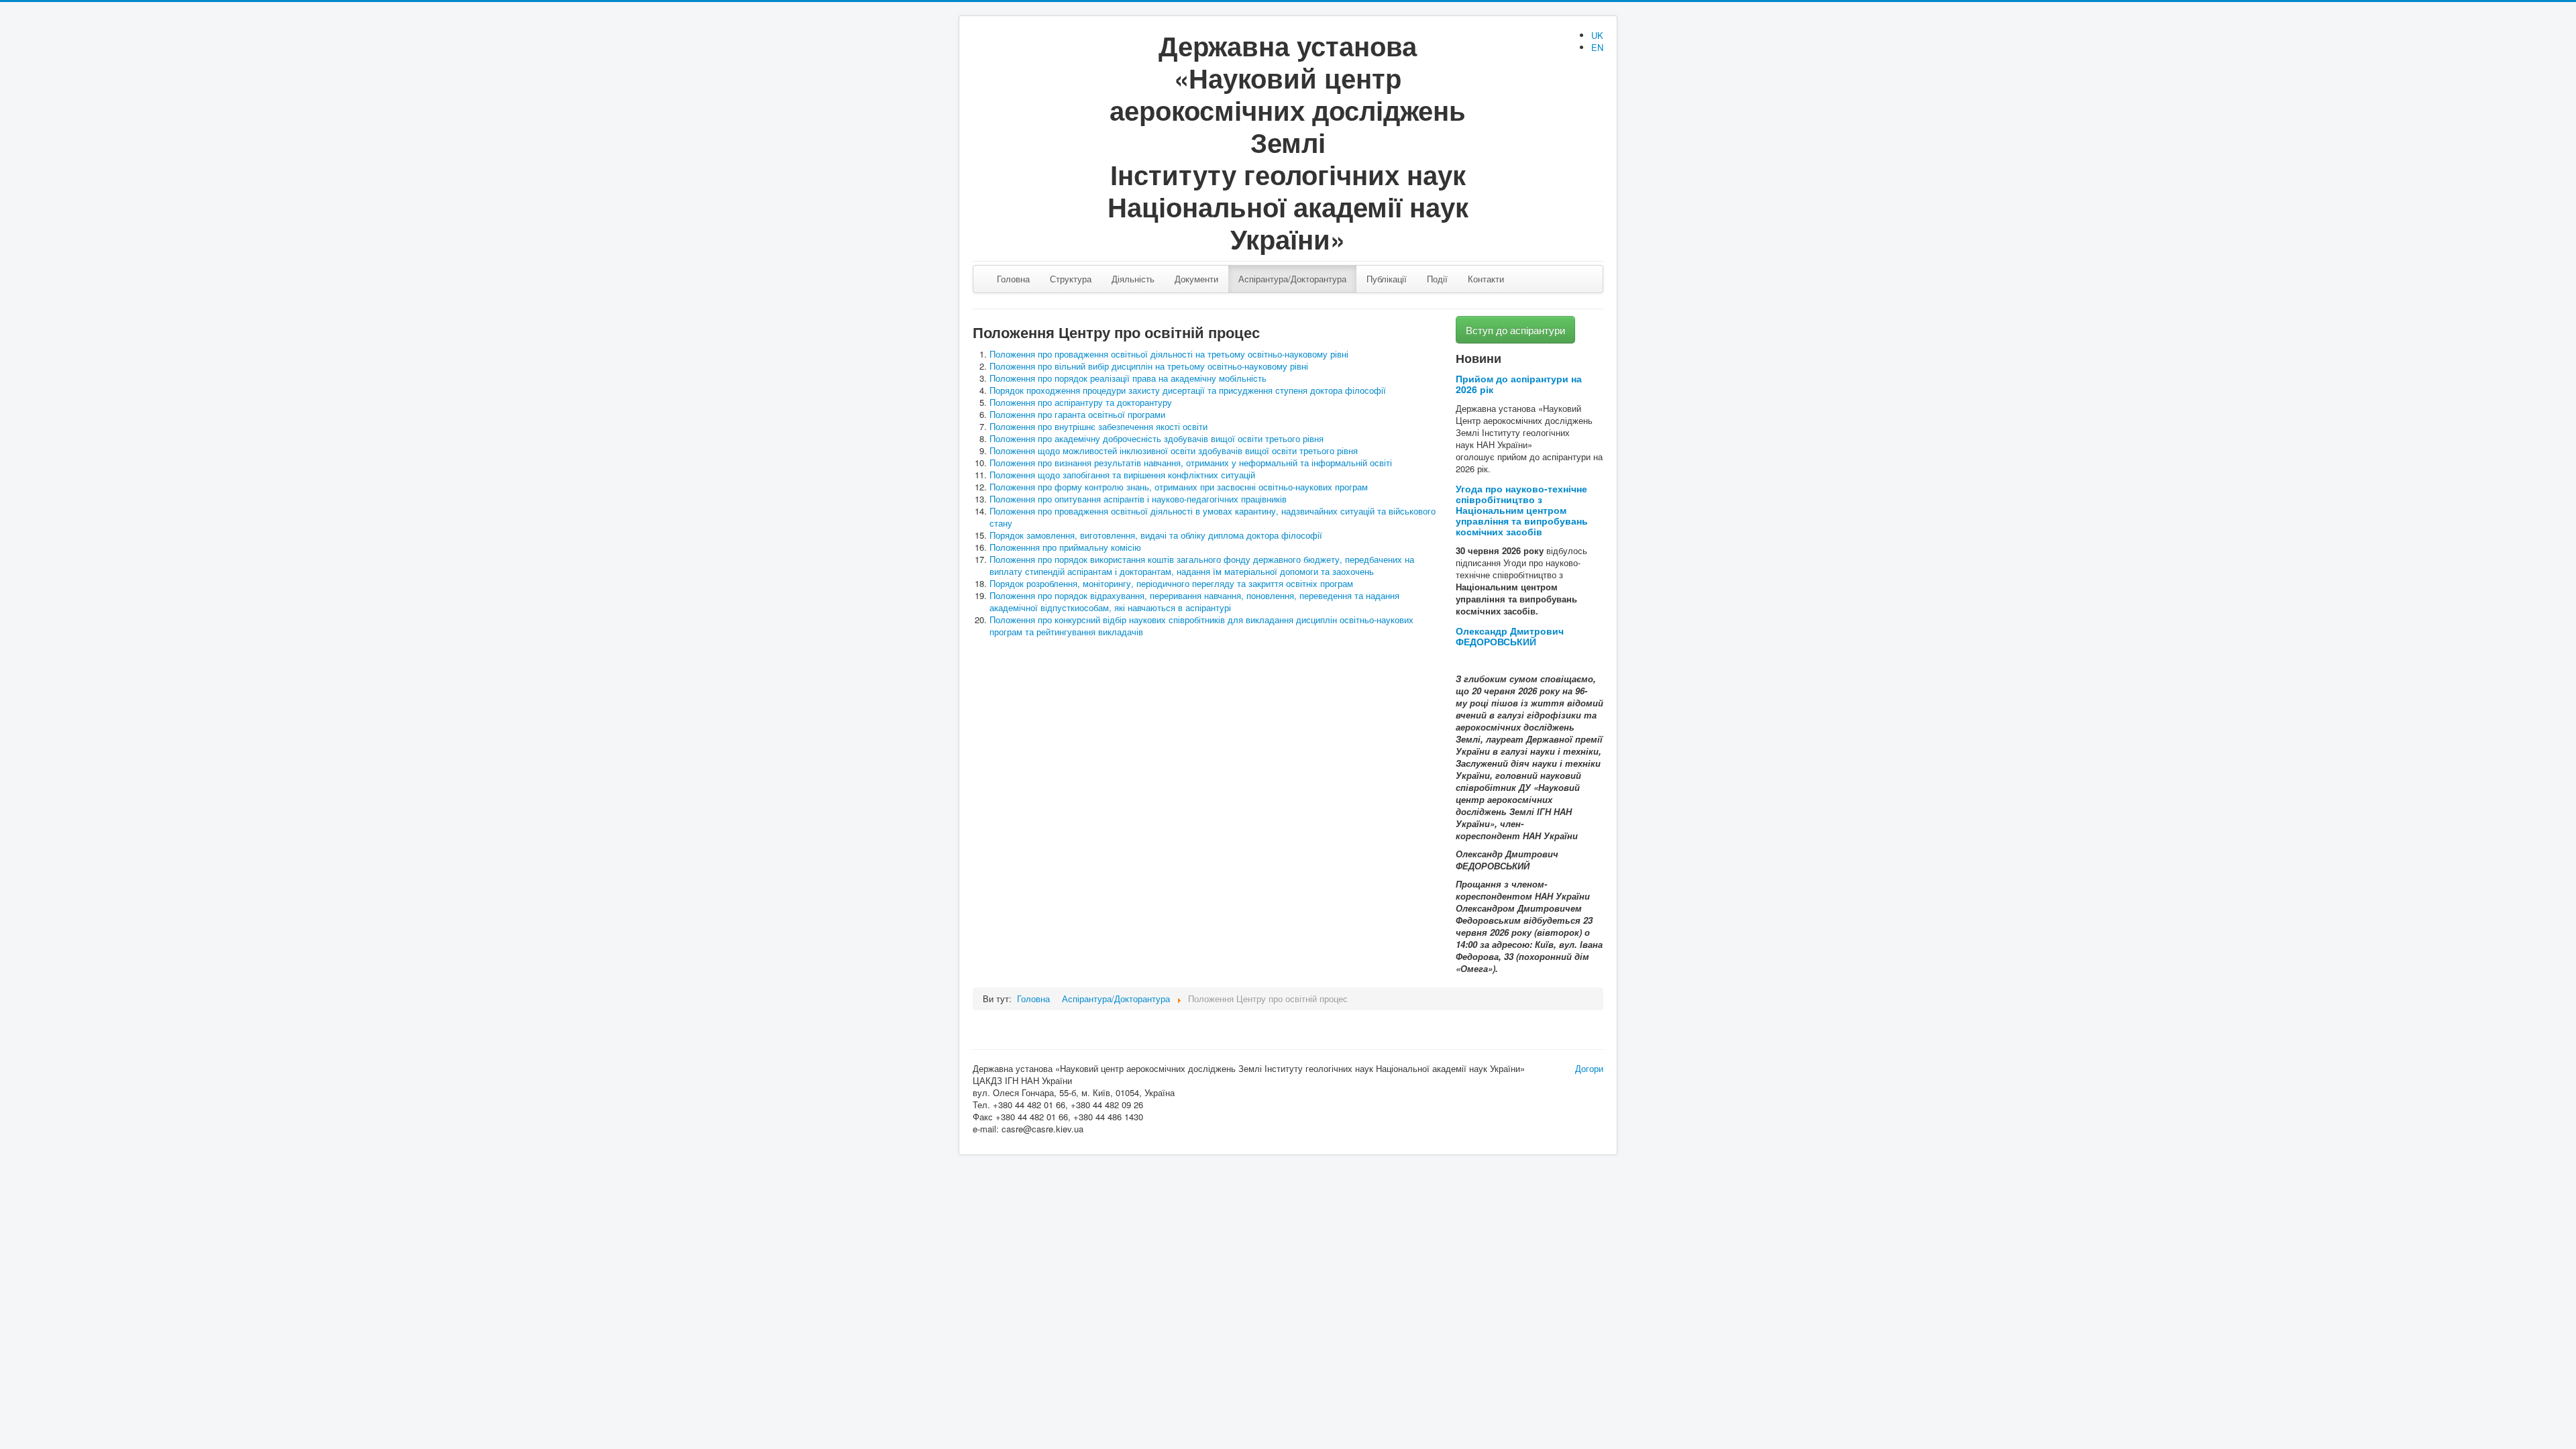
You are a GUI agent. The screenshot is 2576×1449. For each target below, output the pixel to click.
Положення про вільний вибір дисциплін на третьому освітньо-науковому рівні (1149, 366)
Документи (1196, 279)
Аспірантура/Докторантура (1292, 279)
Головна (1013, 279)
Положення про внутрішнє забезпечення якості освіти (1098, 426)
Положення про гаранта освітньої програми (1077, 414)
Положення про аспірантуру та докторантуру (1081, 402)
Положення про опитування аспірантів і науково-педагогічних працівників (1138, 499)
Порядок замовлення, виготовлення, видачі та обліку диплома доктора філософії (1156, 535)
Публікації (1387, 279)
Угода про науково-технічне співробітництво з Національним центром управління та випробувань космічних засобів (1522, 510)
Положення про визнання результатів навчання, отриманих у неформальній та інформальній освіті (1191, 463)
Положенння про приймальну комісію (1065, 547)
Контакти (1486, 279)
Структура (1071, 279)
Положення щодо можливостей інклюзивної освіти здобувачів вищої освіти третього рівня (1174, 450)
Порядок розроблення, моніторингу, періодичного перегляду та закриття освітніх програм (1171, 583)
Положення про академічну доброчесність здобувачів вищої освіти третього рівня (1157, 438)
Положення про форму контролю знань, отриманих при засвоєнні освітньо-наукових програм (1179, 487)
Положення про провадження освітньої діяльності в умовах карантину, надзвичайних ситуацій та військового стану (1213, 517)
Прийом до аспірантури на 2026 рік (1519, 384)
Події (1437, 279)
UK (1597, 35)
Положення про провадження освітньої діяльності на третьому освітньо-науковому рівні (1169, 354)
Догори (1589, 1068)
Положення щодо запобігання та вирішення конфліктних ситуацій (1122, 475)
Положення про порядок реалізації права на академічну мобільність (1128, 378)
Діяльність (1133, 279)
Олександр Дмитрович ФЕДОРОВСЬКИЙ (1510, 636)
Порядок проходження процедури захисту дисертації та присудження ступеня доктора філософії (1188, 390)
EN (1597, 47)
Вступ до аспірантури (1515, 330)
